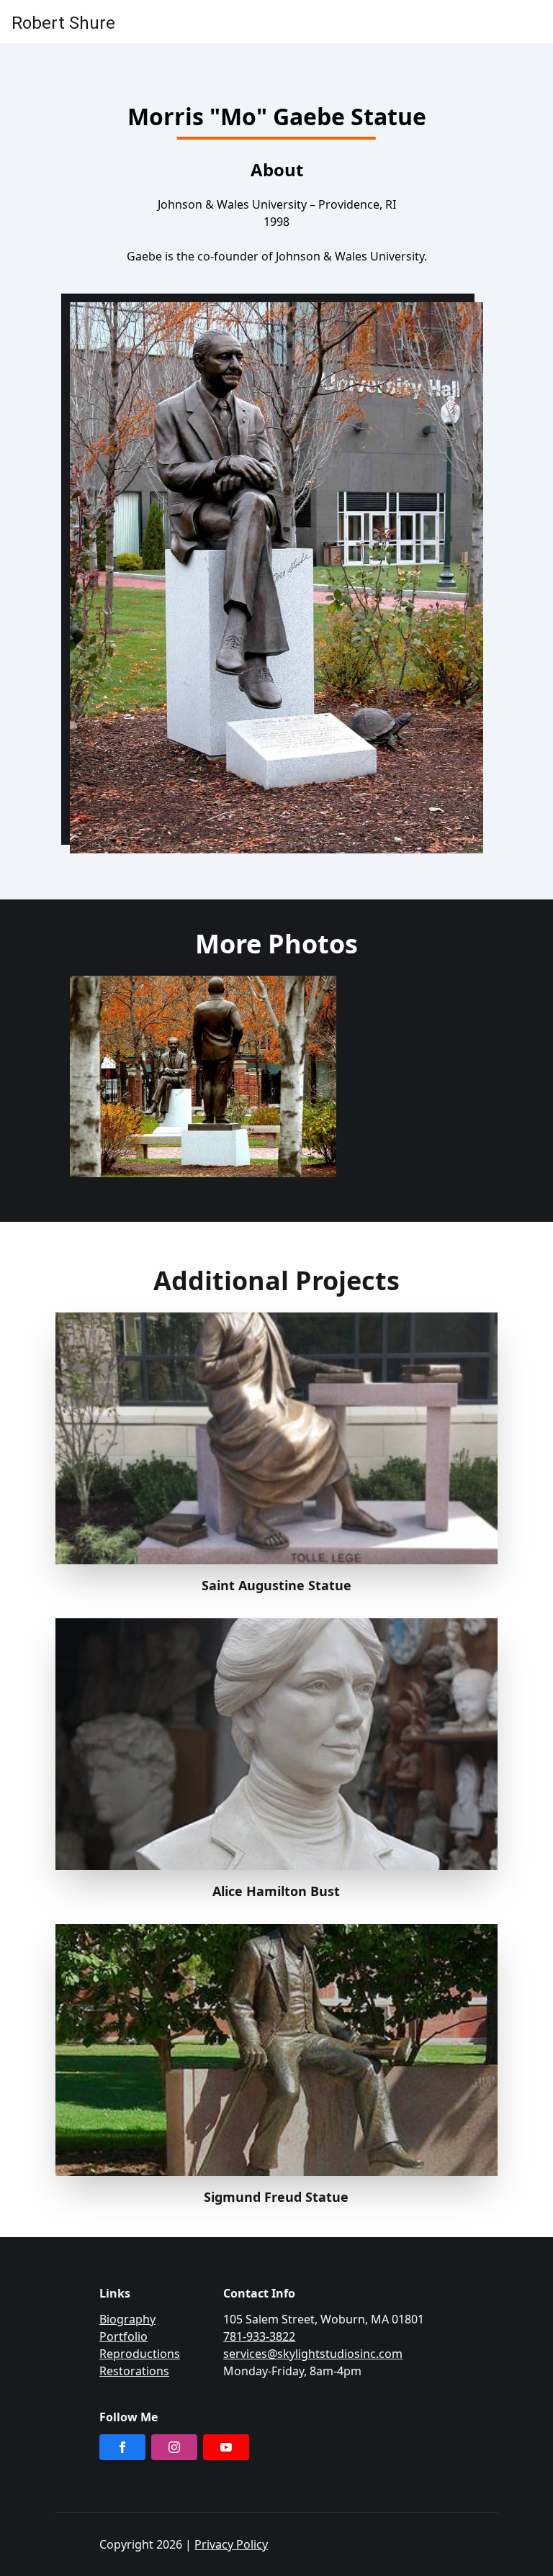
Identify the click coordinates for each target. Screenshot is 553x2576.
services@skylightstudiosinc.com (313, 2354)
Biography (127, 2319)
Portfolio (123, 2336)
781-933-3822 (259, 2336)
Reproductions (140, 2354)
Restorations (134, 2371)
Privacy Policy (231, 2544)
